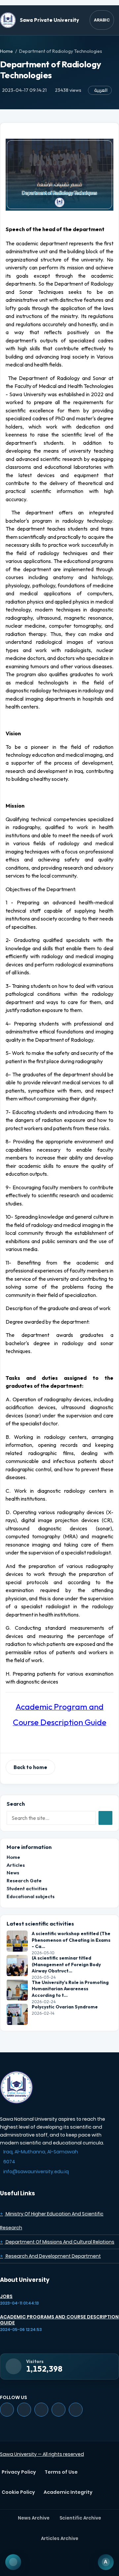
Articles (16, 1865)
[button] (59, 3)
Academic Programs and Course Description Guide (59, 2320)
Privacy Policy (19, 2472)
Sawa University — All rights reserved (42, 2454)
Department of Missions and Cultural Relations (57, 2242)
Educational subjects (31, 1896)
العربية (101, 90)
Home (6, 51)
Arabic (102, 20)
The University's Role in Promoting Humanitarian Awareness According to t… (70, 1989)
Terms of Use (61, 2472)
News (13, 1873)
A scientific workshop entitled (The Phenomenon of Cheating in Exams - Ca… (71, 1940)
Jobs (6, 2296)
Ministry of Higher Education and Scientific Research (52, 2221)
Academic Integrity (68, 2492)
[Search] (105, 1818)
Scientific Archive (80, 2518)
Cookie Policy (18, 2492)
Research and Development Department (50, 2256)
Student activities (27, 1888)
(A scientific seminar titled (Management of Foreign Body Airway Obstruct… (66, 1964)
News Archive (34, 2518)
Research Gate (24, 1880)
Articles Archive (60, 2539)
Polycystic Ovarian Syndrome (65, 2007)
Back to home (30, 1767)
